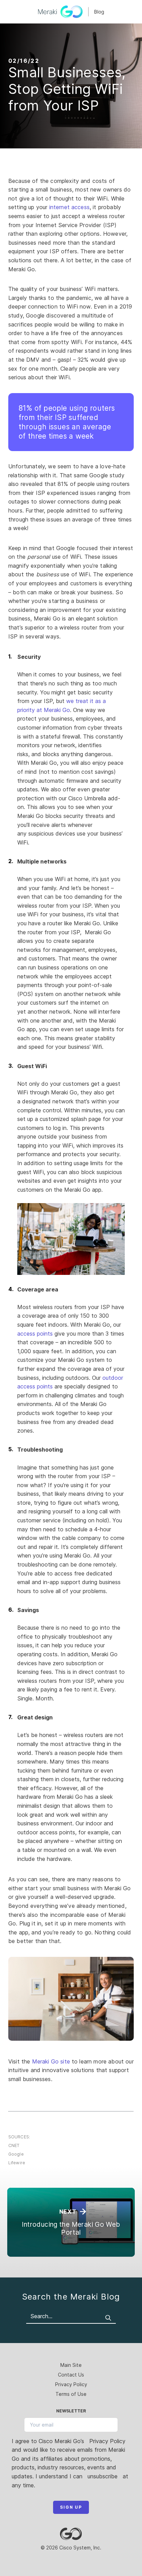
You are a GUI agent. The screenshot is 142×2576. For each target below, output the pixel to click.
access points (35, 1334)
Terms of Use (71, 2394)
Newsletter (71, 2411)
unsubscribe (103, 2476)
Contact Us (71, 2375)
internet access (69, 207)
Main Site (71, 2365)
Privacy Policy (71, 2384)
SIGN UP (71, 2507)
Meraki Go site (51, 2061)
